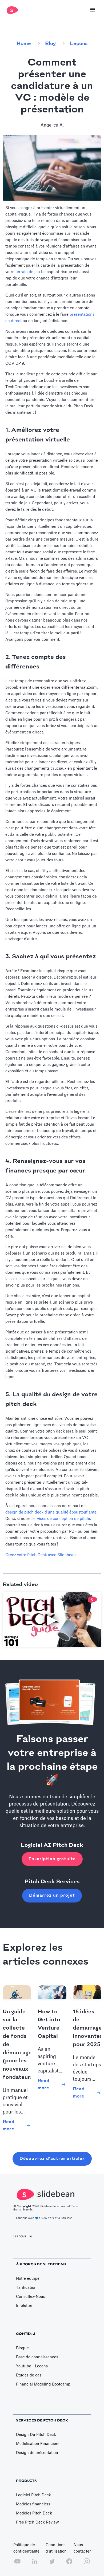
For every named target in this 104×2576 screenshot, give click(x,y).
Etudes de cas (29, 2375)
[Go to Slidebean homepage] (11, 10)
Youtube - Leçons (32, 2366)
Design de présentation (37, 2453)
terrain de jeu (28, 272)
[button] (93, 10)
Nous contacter (82, 2548)
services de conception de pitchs (61, 1519)
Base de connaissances (37, 2357)
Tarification (26, 2288)
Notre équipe (28, 2279)
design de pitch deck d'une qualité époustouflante (51, 1512)
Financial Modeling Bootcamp (43, 2384)
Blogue (22, 2348)
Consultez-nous (31, 2297)
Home (24, 44)
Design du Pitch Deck (36, 2435)
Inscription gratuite (52, 1859)
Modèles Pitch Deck (34, 2513)
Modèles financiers (33, 2504)
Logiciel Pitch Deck (33, 2495)
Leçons (79, 44)
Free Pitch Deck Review (37, 2522)
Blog (50, 44)
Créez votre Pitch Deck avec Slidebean (41, 1555)
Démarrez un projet (52, 1895)
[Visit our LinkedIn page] (35, 2564)
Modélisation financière (38, 2444)
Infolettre (24, 2306)
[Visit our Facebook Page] (69, 2564)
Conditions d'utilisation (56, 2548)
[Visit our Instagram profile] (87, 2564)
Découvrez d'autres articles (52, 2159)
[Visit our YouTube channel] (17, 2564)
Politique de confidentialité (26, 2548)
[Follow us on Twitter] (52, 2564)
